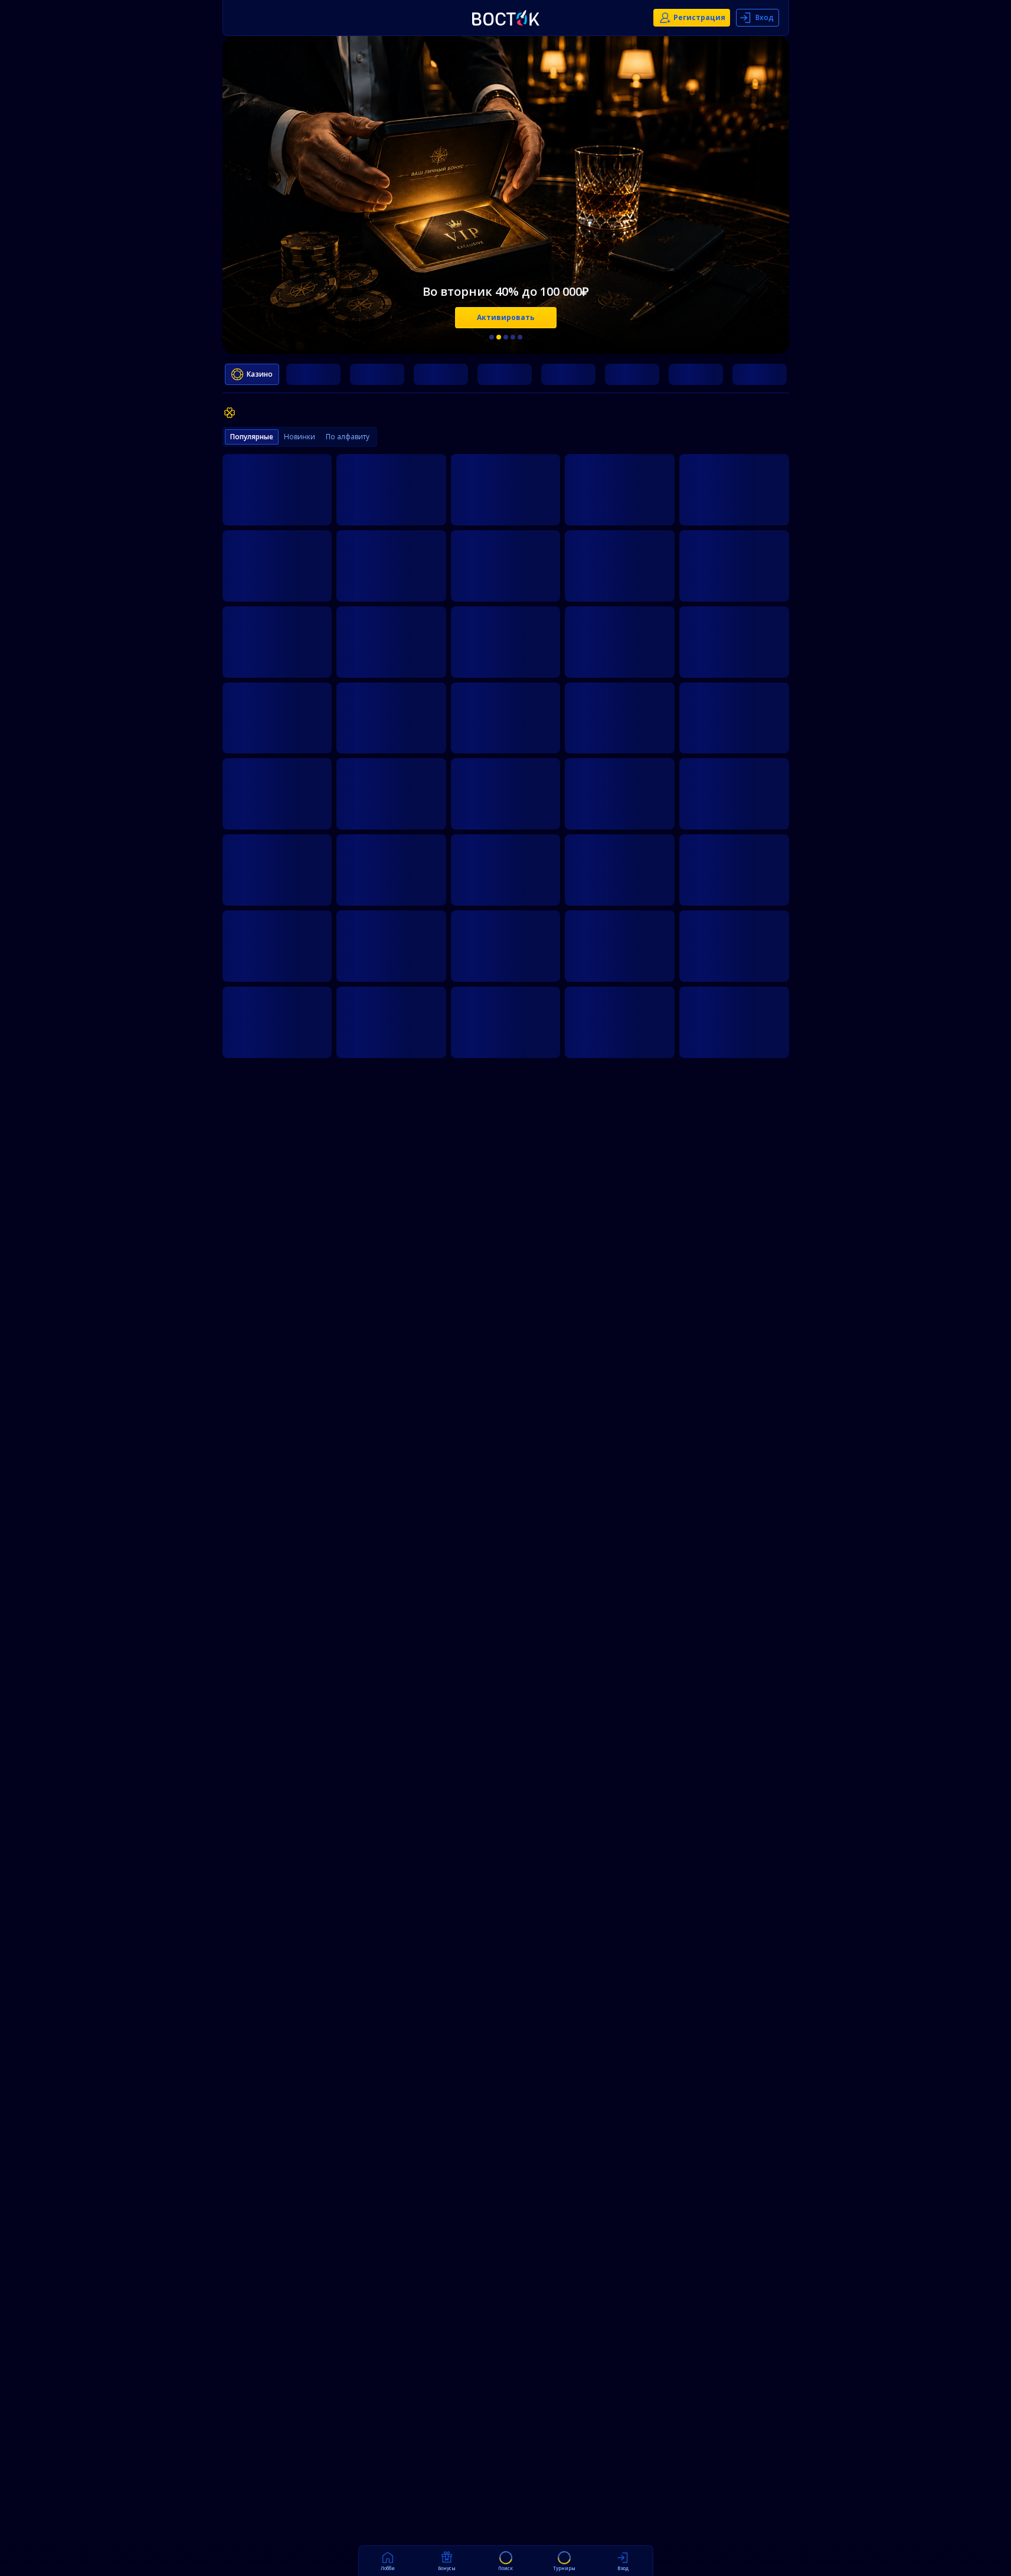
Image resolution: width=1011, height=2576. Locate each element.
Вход (765, 17)
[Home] (506, 18)
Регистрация (699, 17)
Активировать (506, 317)
